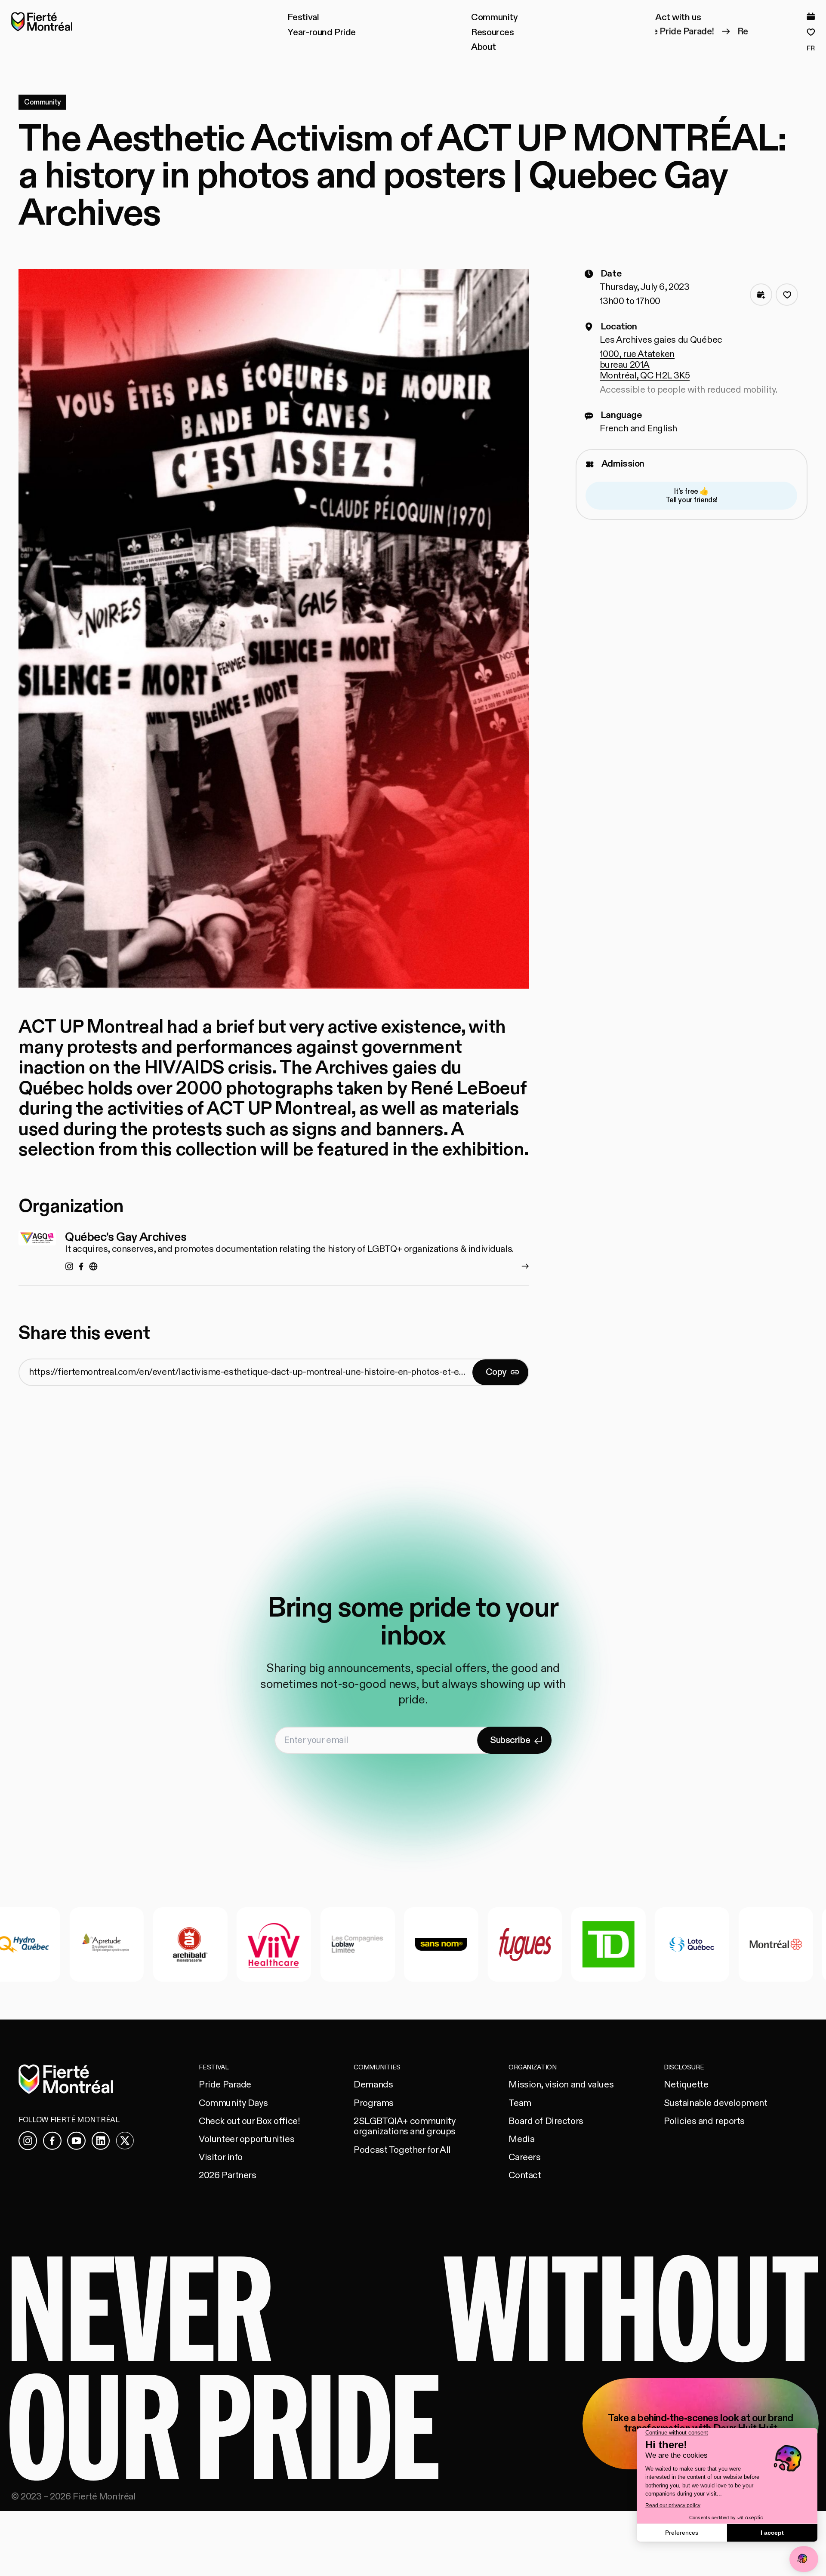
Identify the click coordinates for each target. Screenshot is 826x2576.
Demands (373, 2085)
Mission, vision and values (561, 2085)
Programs (374, 2103)
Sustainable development (716, 2103)
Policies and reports (704, 2121)
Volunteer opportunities (247, 2139)
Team (520, 2103)
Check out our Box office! (249, 2121)
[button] (303, 18)
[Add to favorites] (787, 295)
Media (521, 2139)
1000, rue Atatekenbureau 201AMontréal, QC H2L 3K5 (645, 365)
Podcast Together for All (402, 2150)
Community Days (233, 2103)
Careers (524, 2157)
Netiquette (686, 2085)
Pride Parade (225, 2085)
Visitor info (221, 2157)
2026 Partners (227, 2175)
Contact (525, 2175)
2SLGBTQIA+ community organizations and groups (405, 2127)
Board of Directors (546, 2121)
